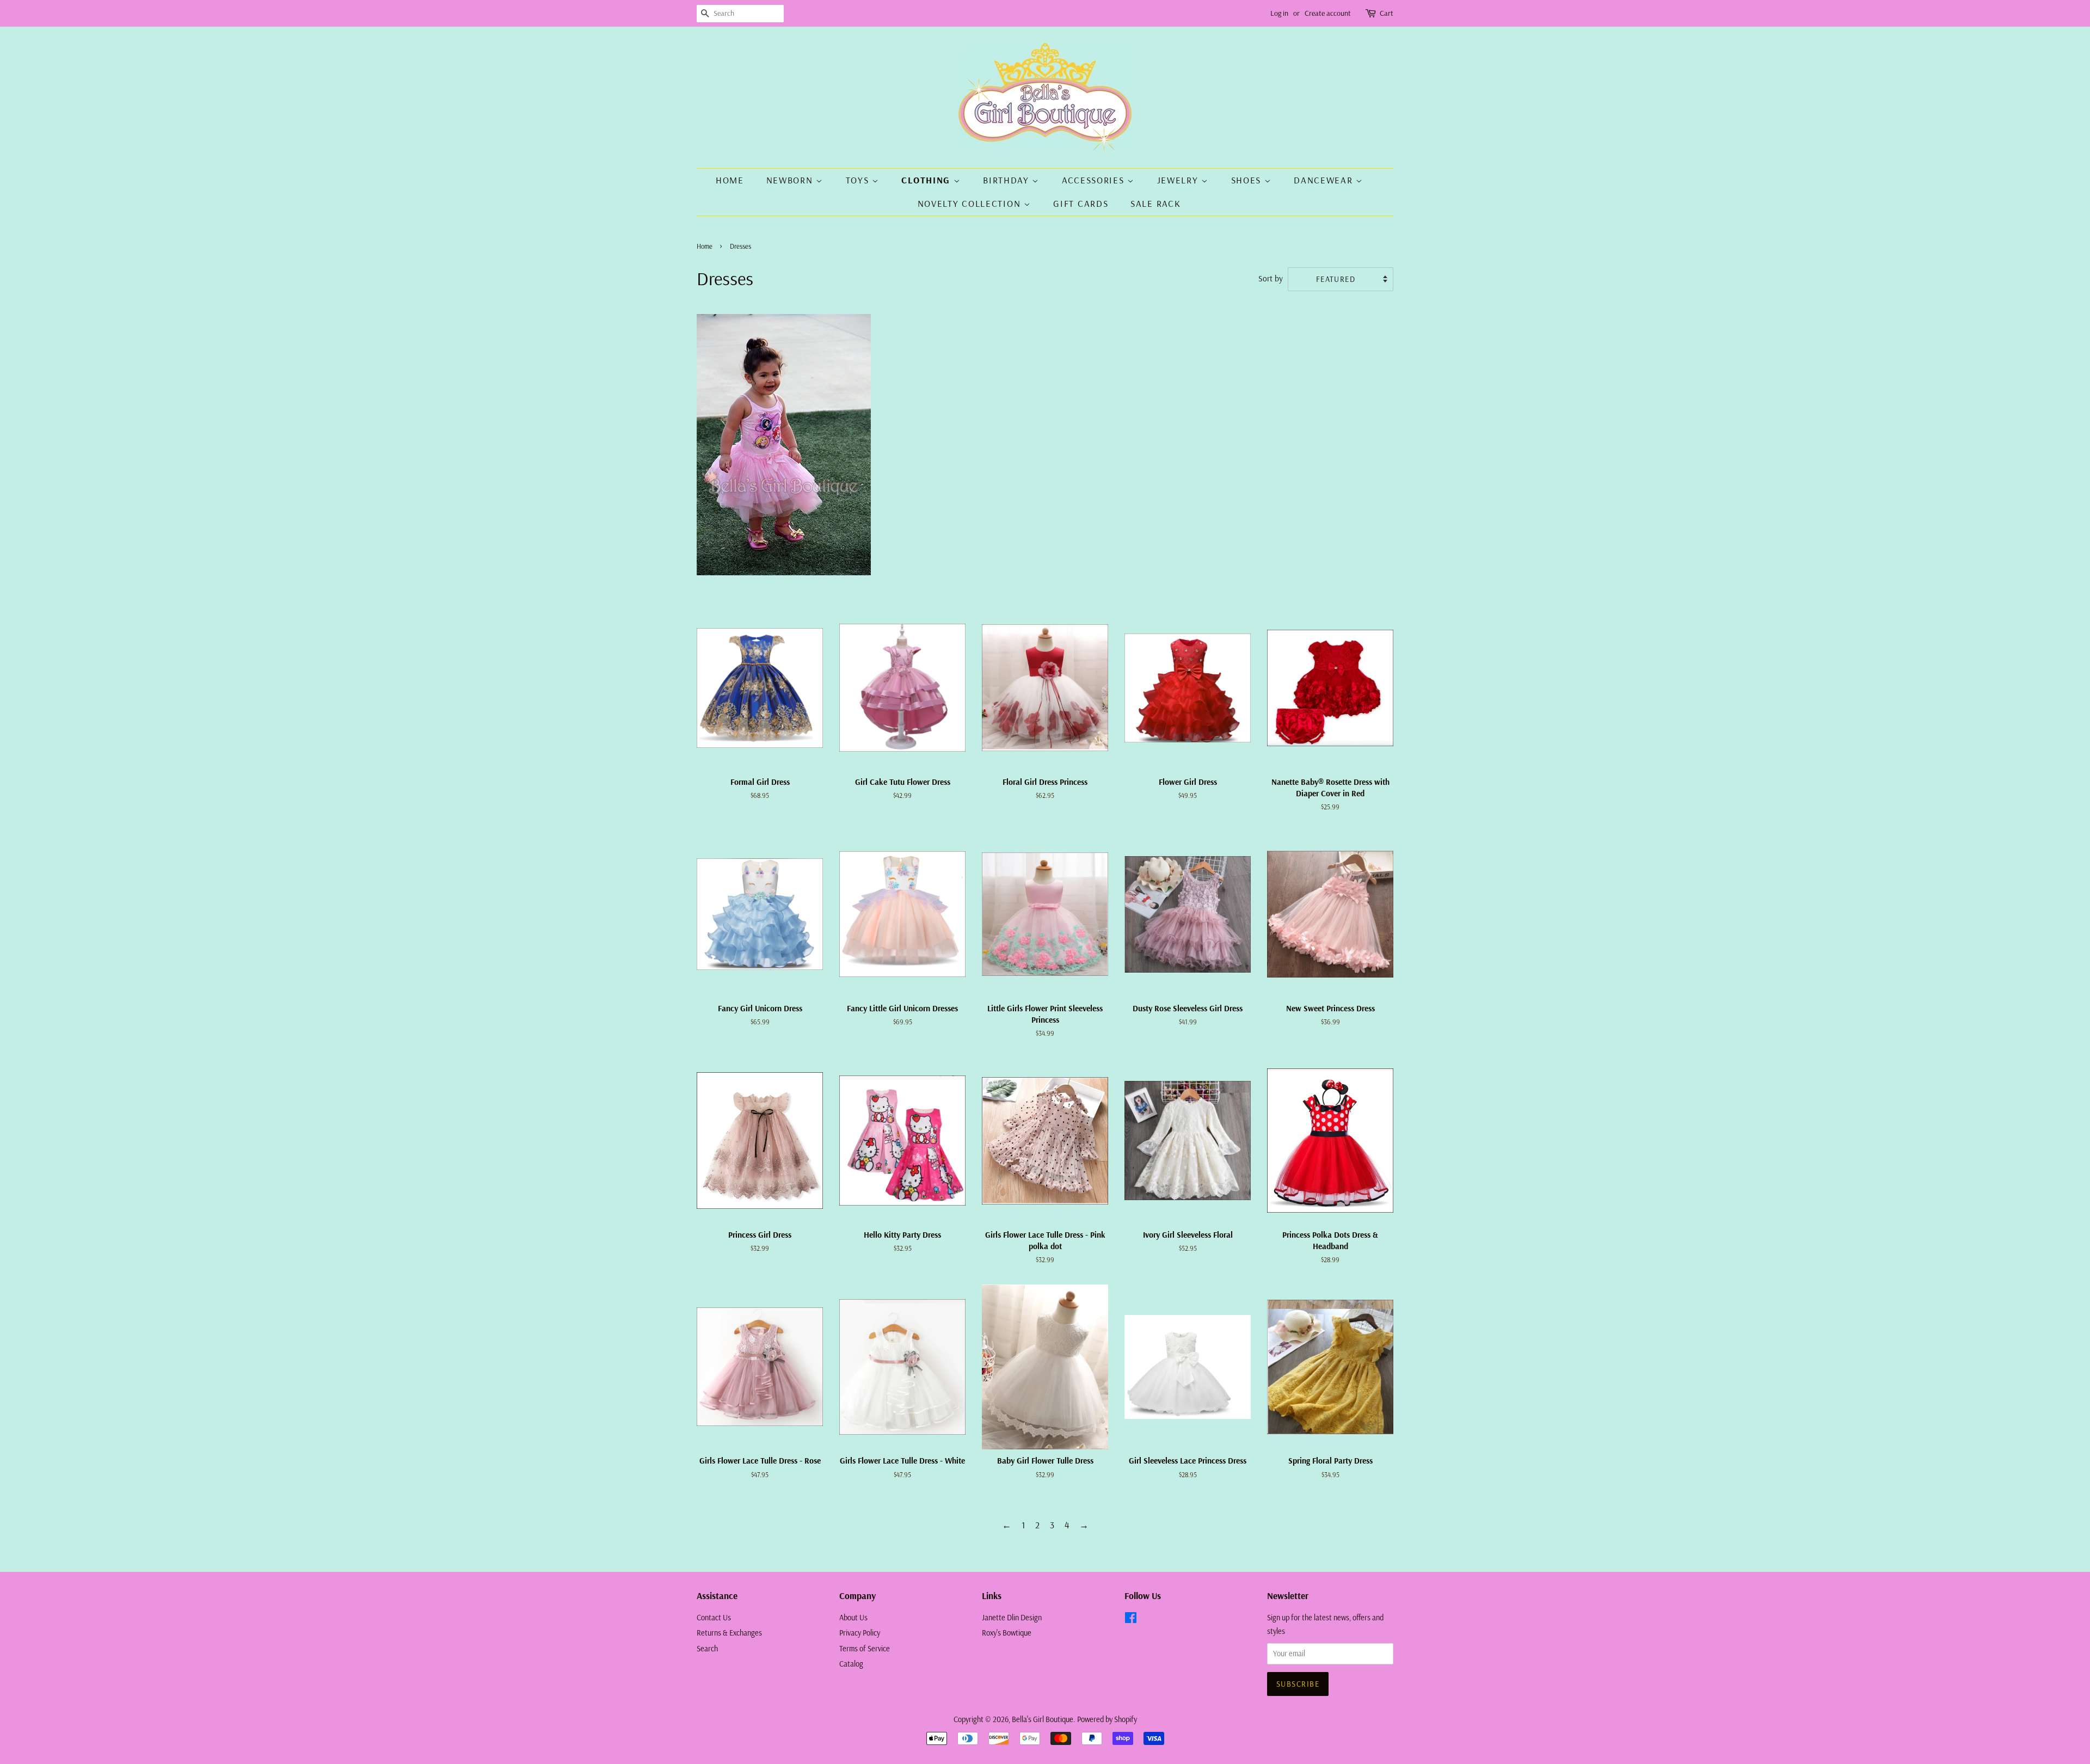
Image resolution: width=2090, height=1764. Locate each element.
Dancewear (1325, 180)
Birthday (1007, 180)
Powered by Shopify (1107, 1719)
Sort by (1271, 278)
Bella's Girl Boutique (1043, 1719)
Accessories (1095, 180)
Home (730, 180)
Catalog (851, 1664)
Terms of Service (865, 1649)
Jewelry (1179, 180)
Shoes (1248, 180)
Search (707, 1649)
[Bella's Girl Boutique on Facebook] (1131, 1620)
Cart (1387, 13)
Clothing (927, 180)
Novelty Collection (971, 203)
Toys (859, 180)
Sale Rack (1155, 203)
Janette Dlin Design (1012, 1618)
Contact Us (714, 1618)
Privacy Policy (860, 1633)
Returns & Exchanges (729, 1633)
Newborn (791, 180)
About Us (853, 1618)
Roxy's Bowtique (1007, 1633)
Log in (1279, 13)
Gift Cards (1081, 203)
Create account (1328, 13)
